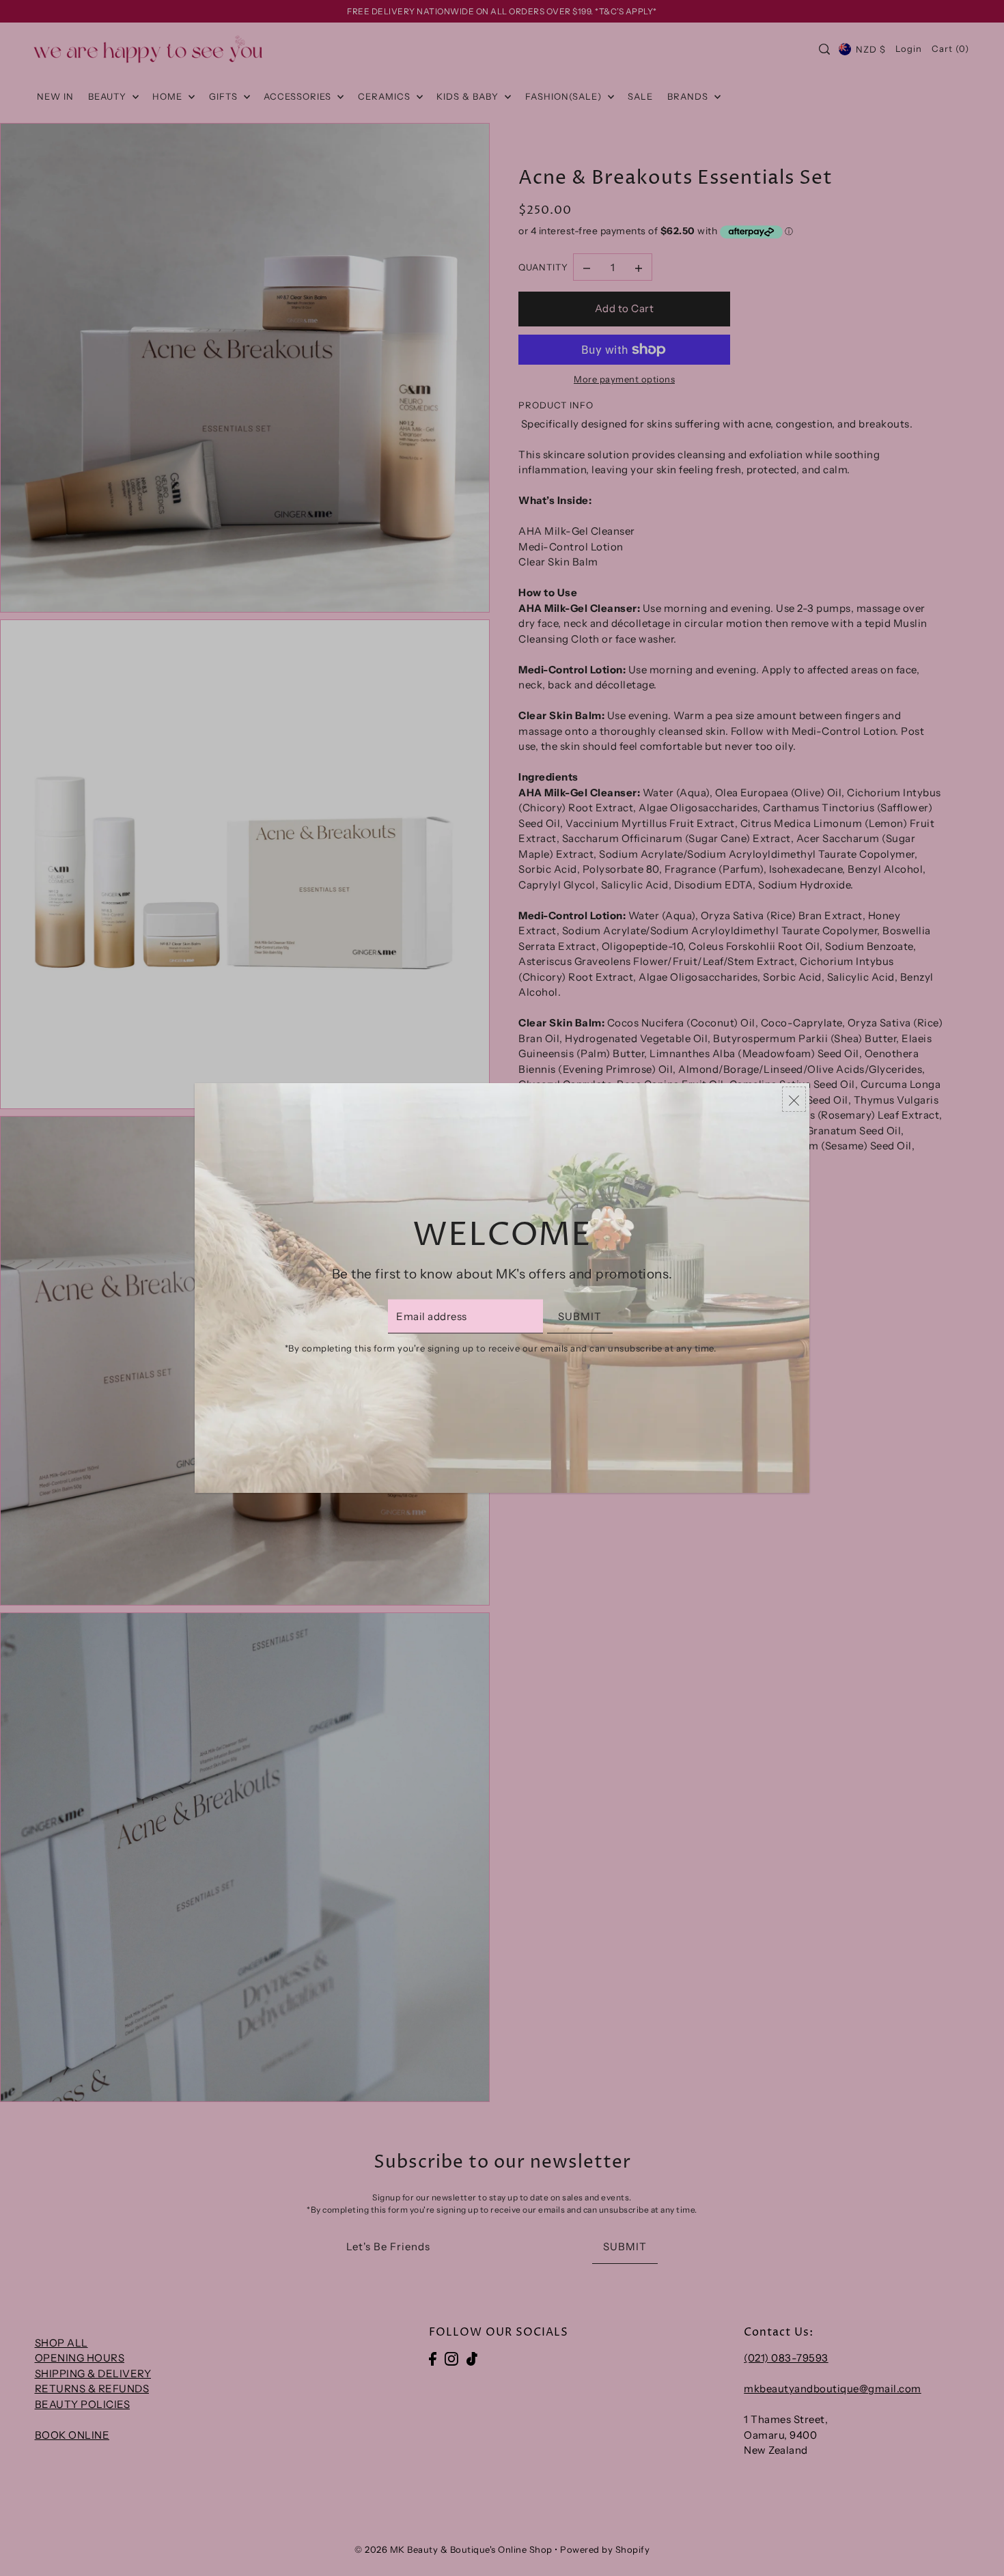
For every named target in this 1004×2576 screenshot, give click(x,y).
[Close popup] (794, 1099)
